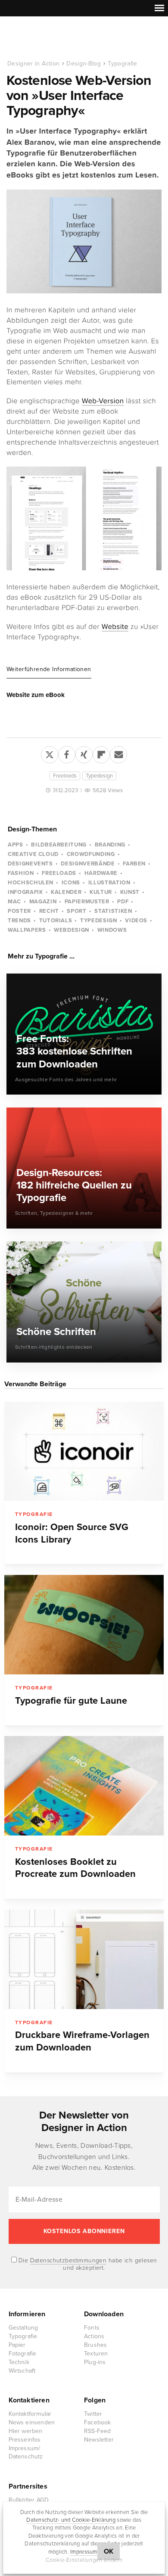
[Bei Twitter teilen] (50, 753)
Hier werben (26, 2431)
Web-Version (103, 401)
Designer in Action (51, 38)
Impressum (84, 2552)
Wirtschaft (22, 2371)
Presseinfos (25, 2440)
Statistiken (113, 911)
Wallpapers (27, 930)
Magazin (43, 902)
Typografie (123, 64)
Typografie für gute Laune (71, 1701)
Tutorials (56, 921)
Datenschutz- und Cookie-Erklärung (71, 2520)
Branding (110, 845)
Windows (112, 930)
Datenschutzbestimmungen (68, 2260)
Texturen (96, 2354)
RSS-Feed (98, 2431)
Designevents (30, 864)
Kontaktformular (30, 2414)
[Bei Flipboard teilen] (101, 753)
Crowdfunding (91, 854)
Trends (19, 921)
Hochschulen (31, 883)
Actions (94, 2336)
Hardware (101, 873)
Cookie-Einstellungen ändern (84, 2560)
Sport (76, 911)
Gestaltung (23, 2328)
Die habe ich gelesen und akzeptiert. (87, 2264)
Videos (136, 921)
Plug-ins (95, 2362)
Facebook (98, 2422)
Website (115, 627)
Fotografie (23, 2354)
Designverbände (88, 864)
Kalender (66, 892)
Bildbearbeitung (59, 845)
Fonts (92, 2328)
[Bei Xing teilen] (84, 753)
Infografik (25, 892)
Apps (16, 845)
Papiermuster (87, 902)
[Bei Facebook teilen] (67, 753)
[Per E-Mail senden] (118, 753)
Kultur (101, 892)
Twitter (93, 2414)
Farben (134, 864)
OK (109, 2551)
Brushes (95, 2345)
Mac (14, 902)
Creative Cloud (33, 854)
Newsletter (99, 2440)
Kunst (130, 892)
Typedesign (99, 776)
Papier (17, 2345)
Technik (19, 2362)
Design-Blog (84, 64)
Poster (19, 911)
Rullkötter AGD (29, 2500)
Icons (71, 883)
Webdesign (72, 930)
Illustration (109, 883)
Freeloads (65, 776)
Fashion (21, 873)
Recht (49, 911)
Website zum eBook (36, 695)
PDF (123, 902)
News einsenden (32, 2422)
